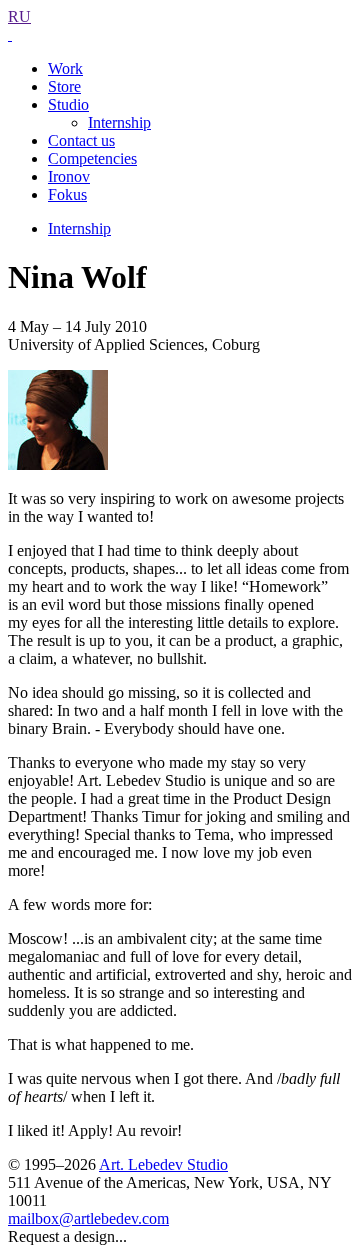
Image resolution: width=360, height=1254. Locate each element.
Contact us (81, 140)
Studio (68, 104)
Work (65, 68)
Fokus (67, 194)
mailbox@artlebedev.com (88, 1218)
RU (19, 16)
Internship (119, 122)
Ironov (69, 176)
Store (64, 86)
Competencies (92, 158)
